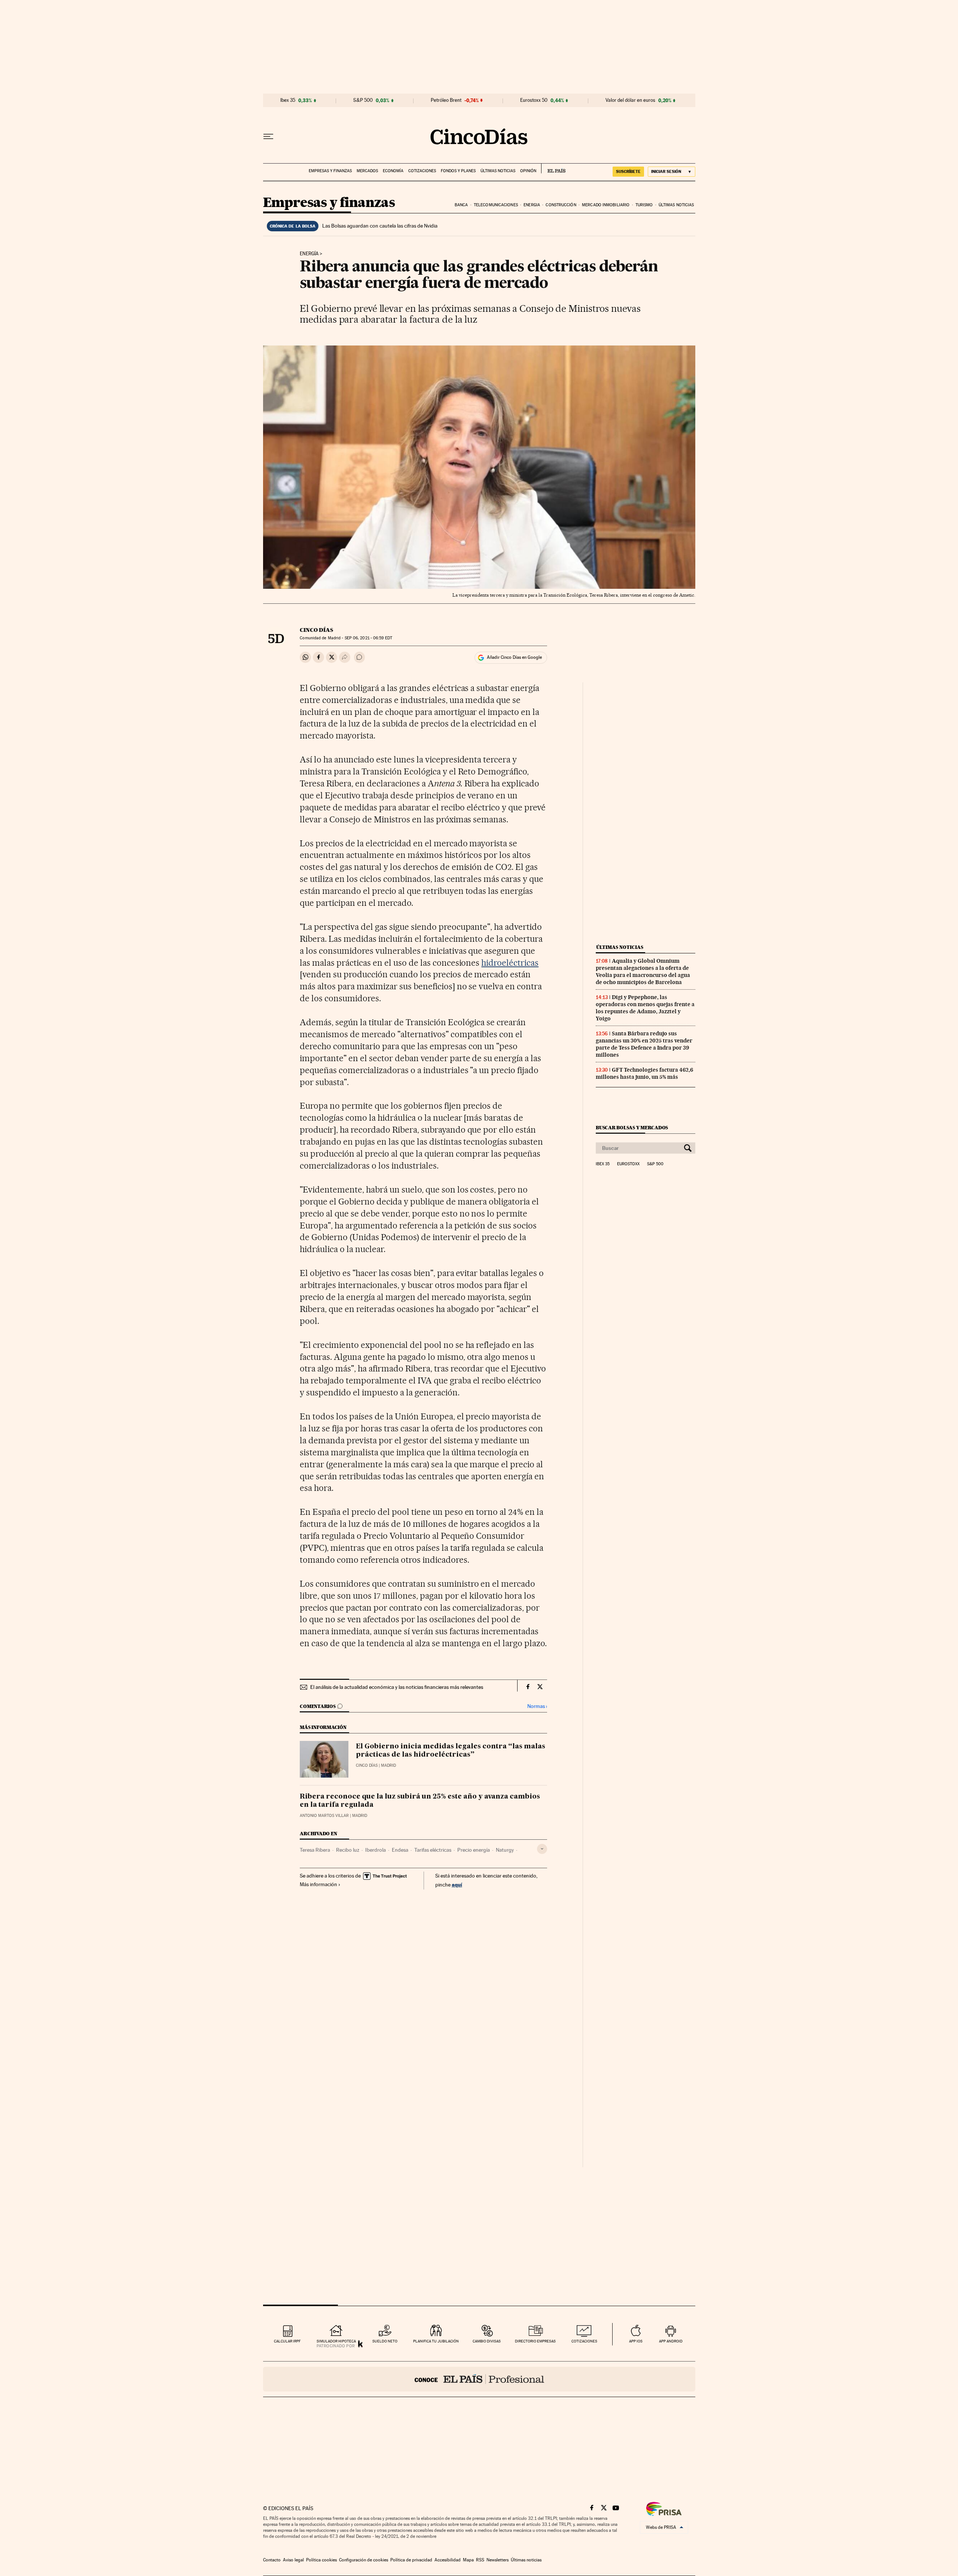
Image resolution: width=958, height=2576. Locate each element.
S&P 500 (363, 100)
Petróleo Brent (446, 100)
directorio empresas (535, 2341)
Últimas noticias (498, 171)
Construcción (561, 205)
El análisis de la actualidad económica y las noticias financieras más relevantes (397, 1687)
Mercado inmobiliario (606, 205)
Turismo (644, 205)
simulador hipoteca (336, 2341)
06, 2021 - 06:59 (368, 638)
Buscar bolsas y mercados (632, 1128)
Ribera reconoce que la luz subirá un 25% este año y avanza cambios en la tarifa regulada (420, 1801)
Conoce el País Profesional (479, 2379)
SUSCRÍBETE (628, 171)
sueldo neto (385, 2341)
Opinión (528, 171)
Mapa (468, 2560)
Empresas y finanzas (330, 171)
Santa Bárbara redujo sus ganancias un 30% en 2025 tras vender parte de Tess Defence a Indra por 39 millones (644, 1044)
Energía (309, 254)
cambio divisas (487, 2341)
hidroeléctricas (510, 963)
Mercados (367, 171)
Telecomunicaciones (496, 205)
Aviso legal (293, 2560)
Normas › (537, 1706)
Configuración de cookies (364, 2560)
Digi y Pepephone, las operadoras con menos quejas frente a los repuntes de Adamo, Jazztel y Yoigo (645, 1008)
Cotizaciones (422, 171)
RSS (480, 2560)
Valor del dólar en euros (630, 100)
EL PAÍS (553, 168)
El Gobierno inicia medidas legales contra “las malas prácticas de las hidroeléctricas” (451, 1751)
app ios (636, 2341)
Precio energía (474, 1850)
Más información (318, 1884)
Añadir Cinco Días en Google (514, 657)
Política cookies (321, 2560)
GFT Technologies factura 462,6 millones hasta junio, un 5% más (644, 1073)
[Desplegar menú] (268, 137)
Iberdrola (376, 1850)
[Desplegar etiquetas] (542, 1849)
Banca (461, 205)
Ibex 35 (288, 100)
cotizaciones (584, 2341)
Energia (532, 205)
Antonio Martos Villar (324, 1816)
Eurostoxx (628, 1164)
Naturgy (505, 1850)
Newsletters (498, 2560)
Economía (393, 171)
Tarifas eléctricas (433, 1850)
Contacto (272, 2560)
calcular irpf (287, 2341)
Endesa (400, 1850)
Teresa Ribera (315, 1850)
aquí (457, 1884)
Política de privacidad (411, 2560)
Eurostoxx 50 (534, 100)
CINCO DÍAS (316, 630)
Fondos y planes (458, 171)
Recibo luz (348, 1850)
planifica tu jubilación (436, 2341)
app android (671, 2341)
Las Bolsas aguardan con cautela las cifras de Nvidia (380, 226)
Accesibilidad (448, 2560)
